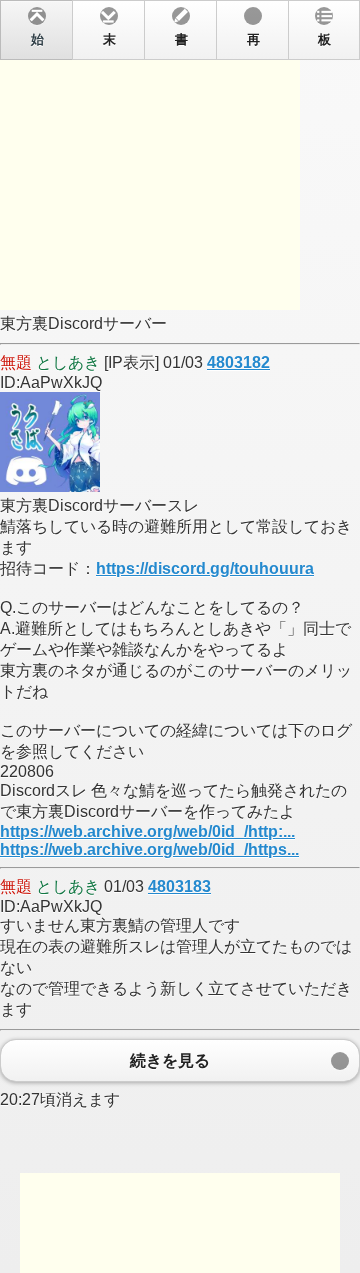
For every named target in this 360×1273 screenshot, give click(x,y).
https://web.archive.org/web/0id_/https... (149, 849)
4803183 (179, 886)
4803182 (238, 362)
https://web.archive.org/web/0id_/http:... (147, 831)
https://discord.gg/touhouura (205, 568)
